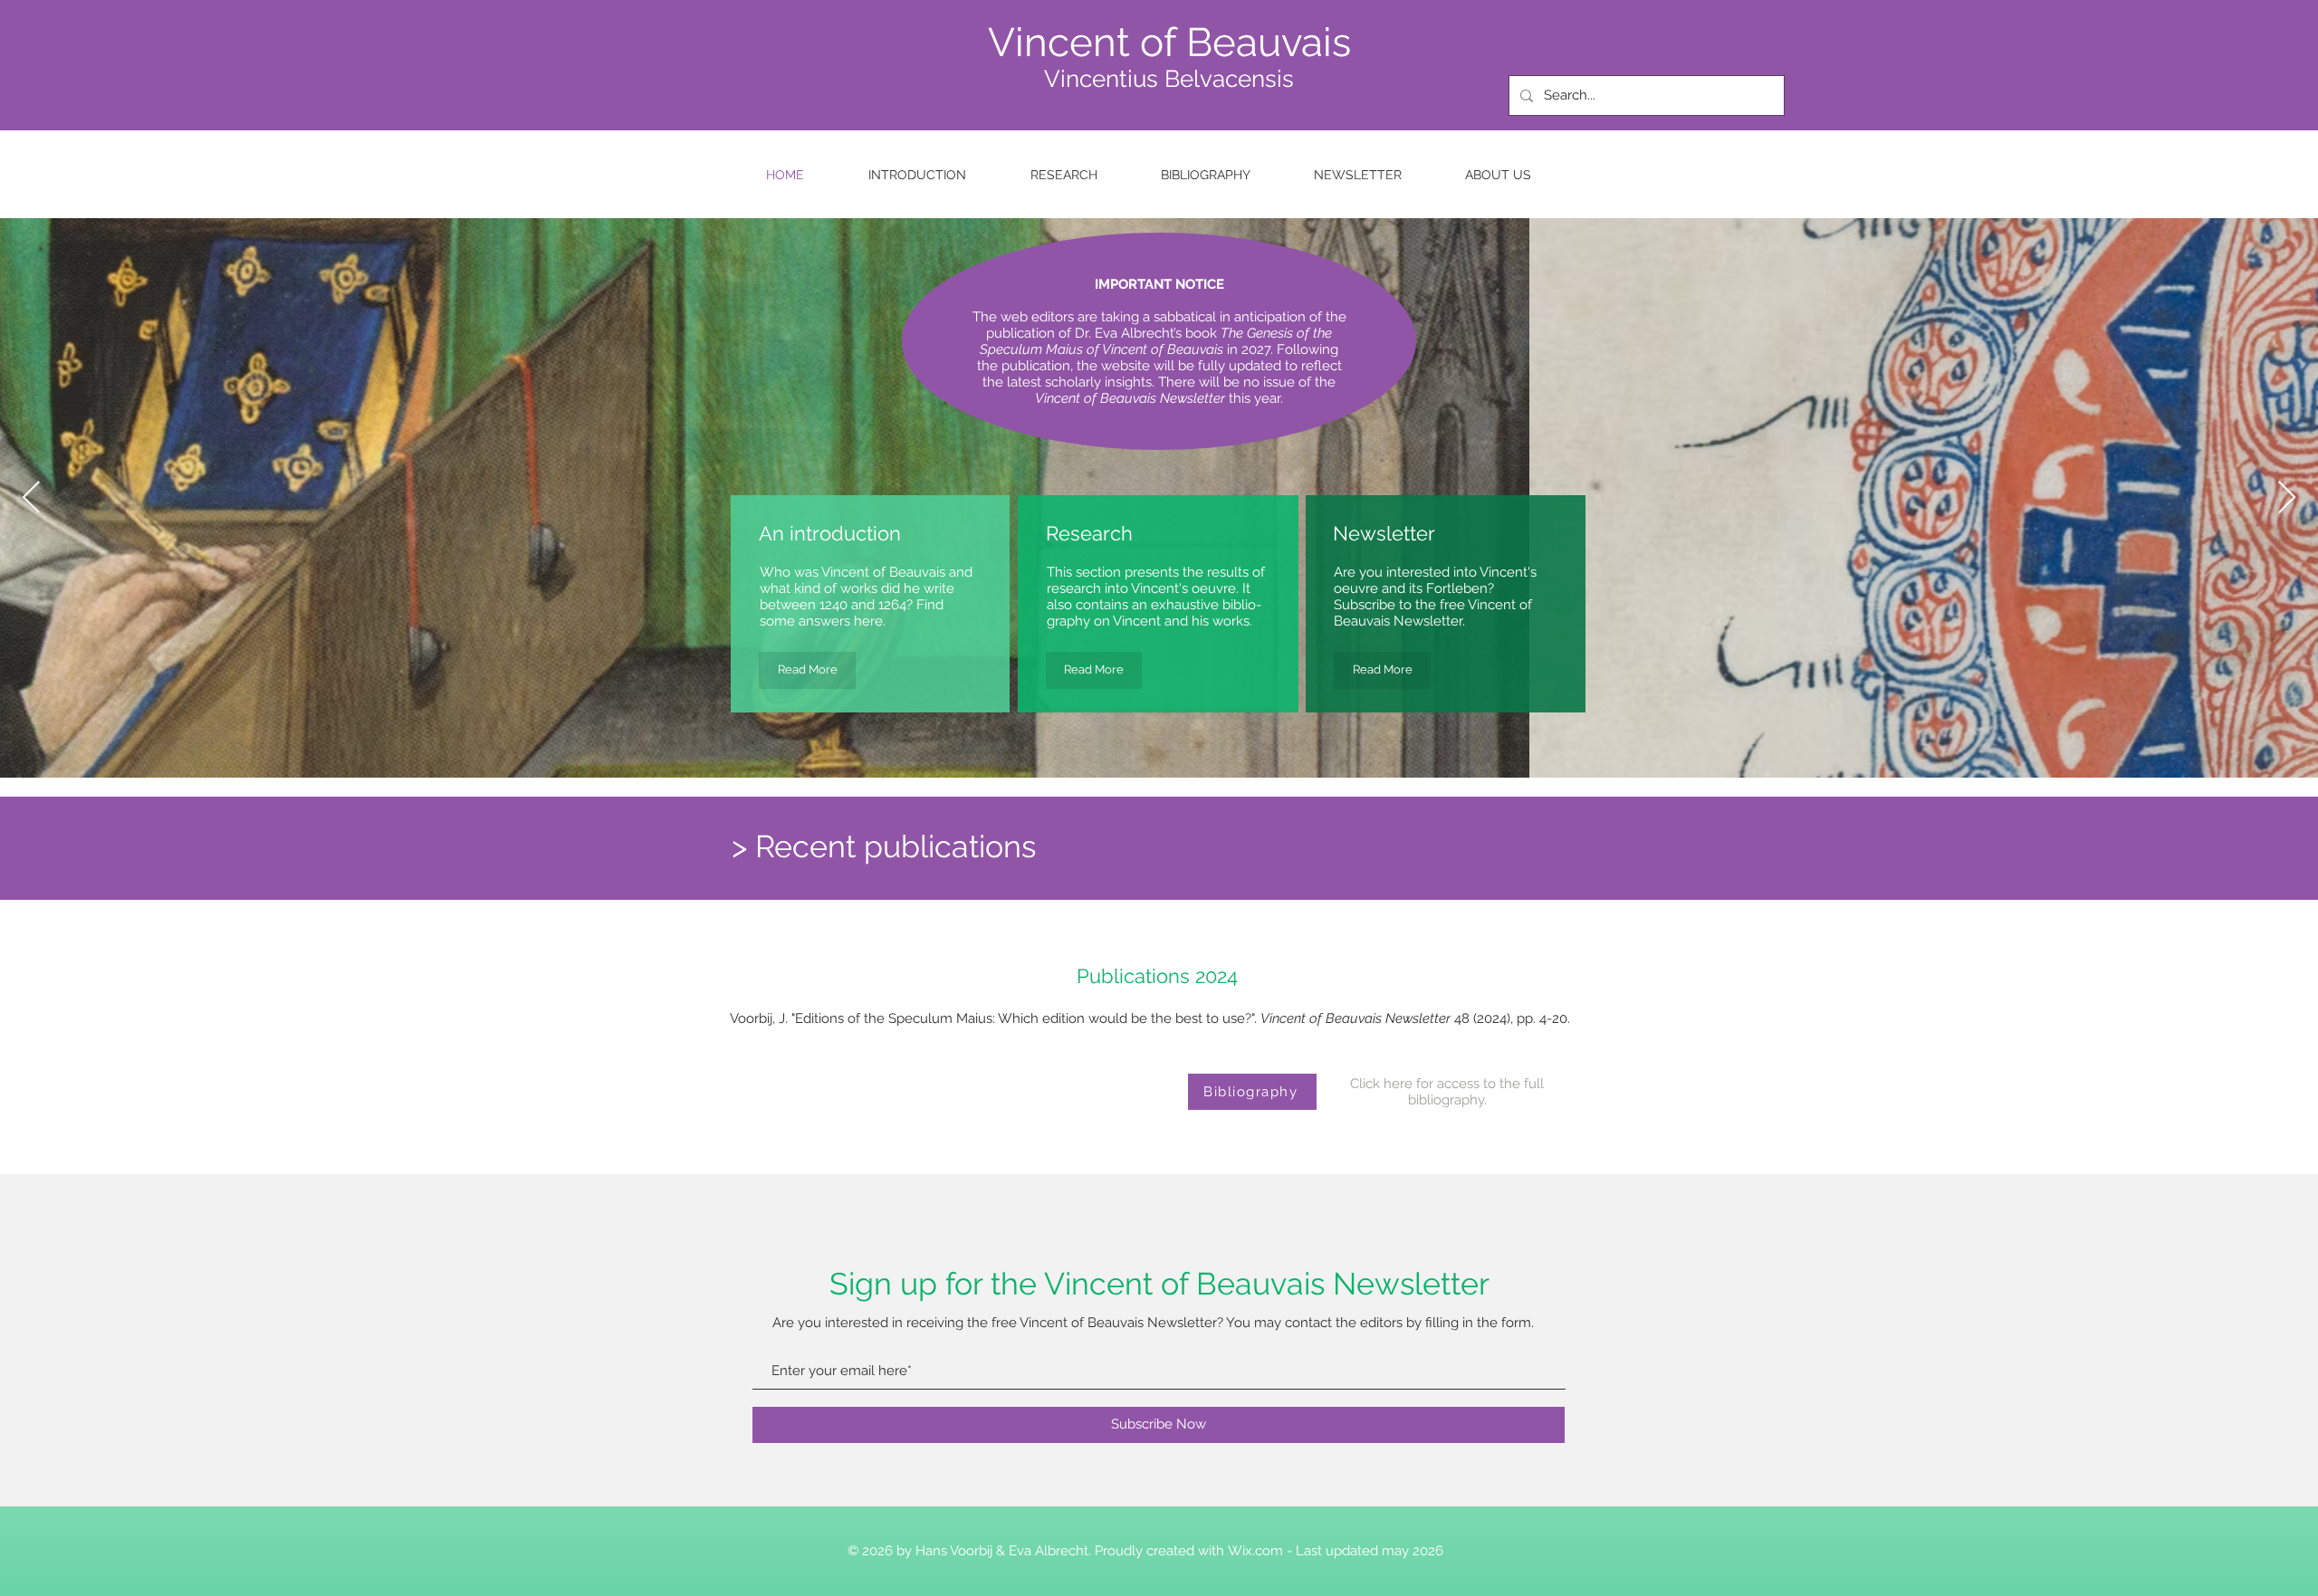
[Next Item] (2287, 498)
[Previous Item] (31, 498)
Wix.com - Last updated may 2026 (1336, 1551)
